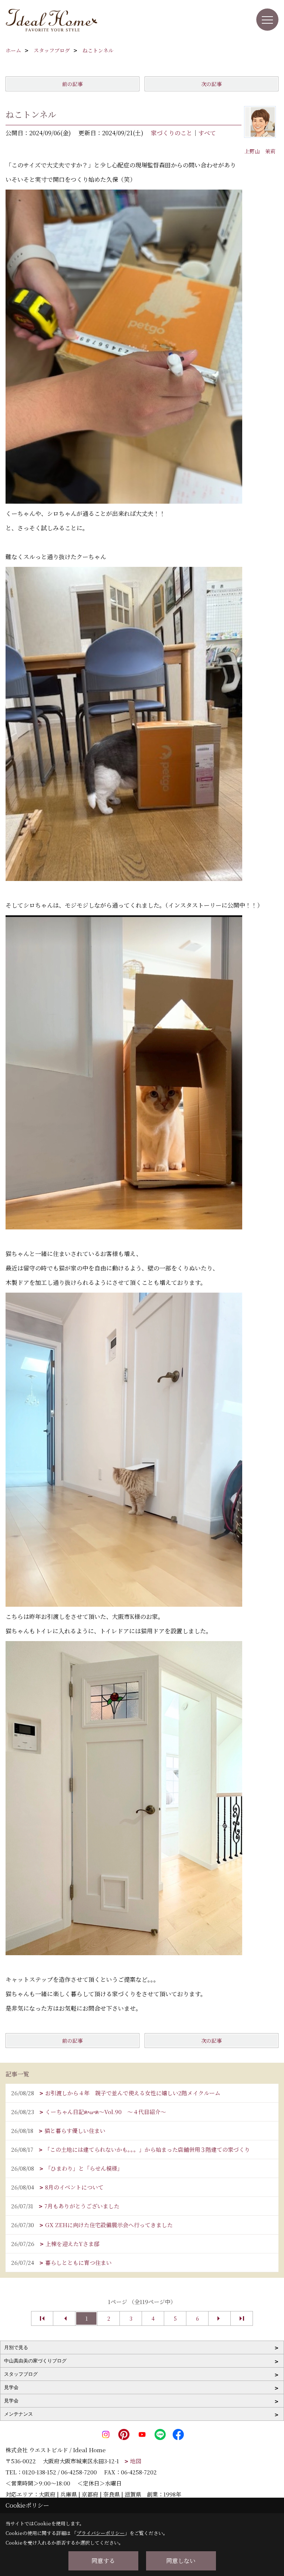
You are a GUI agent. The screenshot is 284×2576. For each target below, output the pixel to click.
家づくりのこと (172, 133)
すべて (207, 133)
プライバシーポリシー (101, 2533)
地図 (136, 2461)
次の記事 (212, 84)
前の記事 (72, 84)
